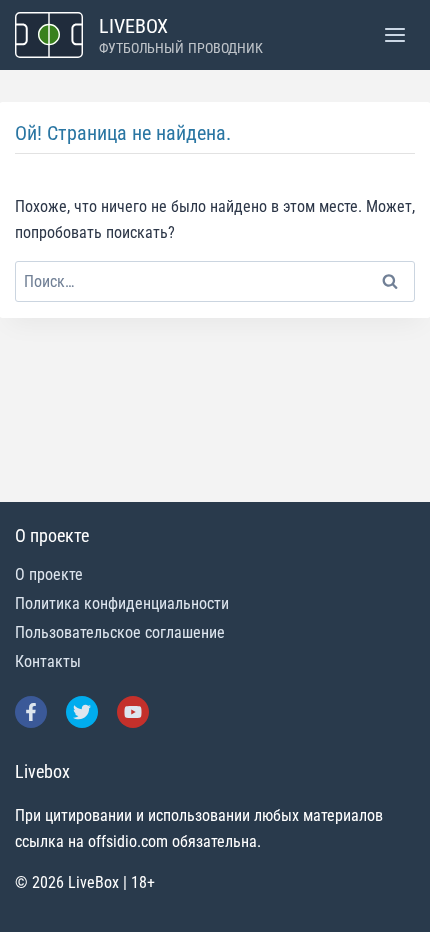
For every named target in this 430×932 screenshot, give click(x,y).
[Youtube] (133, 712)
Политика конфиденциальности (122, 603)
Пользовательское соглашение (120, 632)
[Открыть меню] (394, 34)
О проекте (49, 574)
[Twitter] (82, 712)
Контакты (48, 661)
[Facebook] (31, 712)
